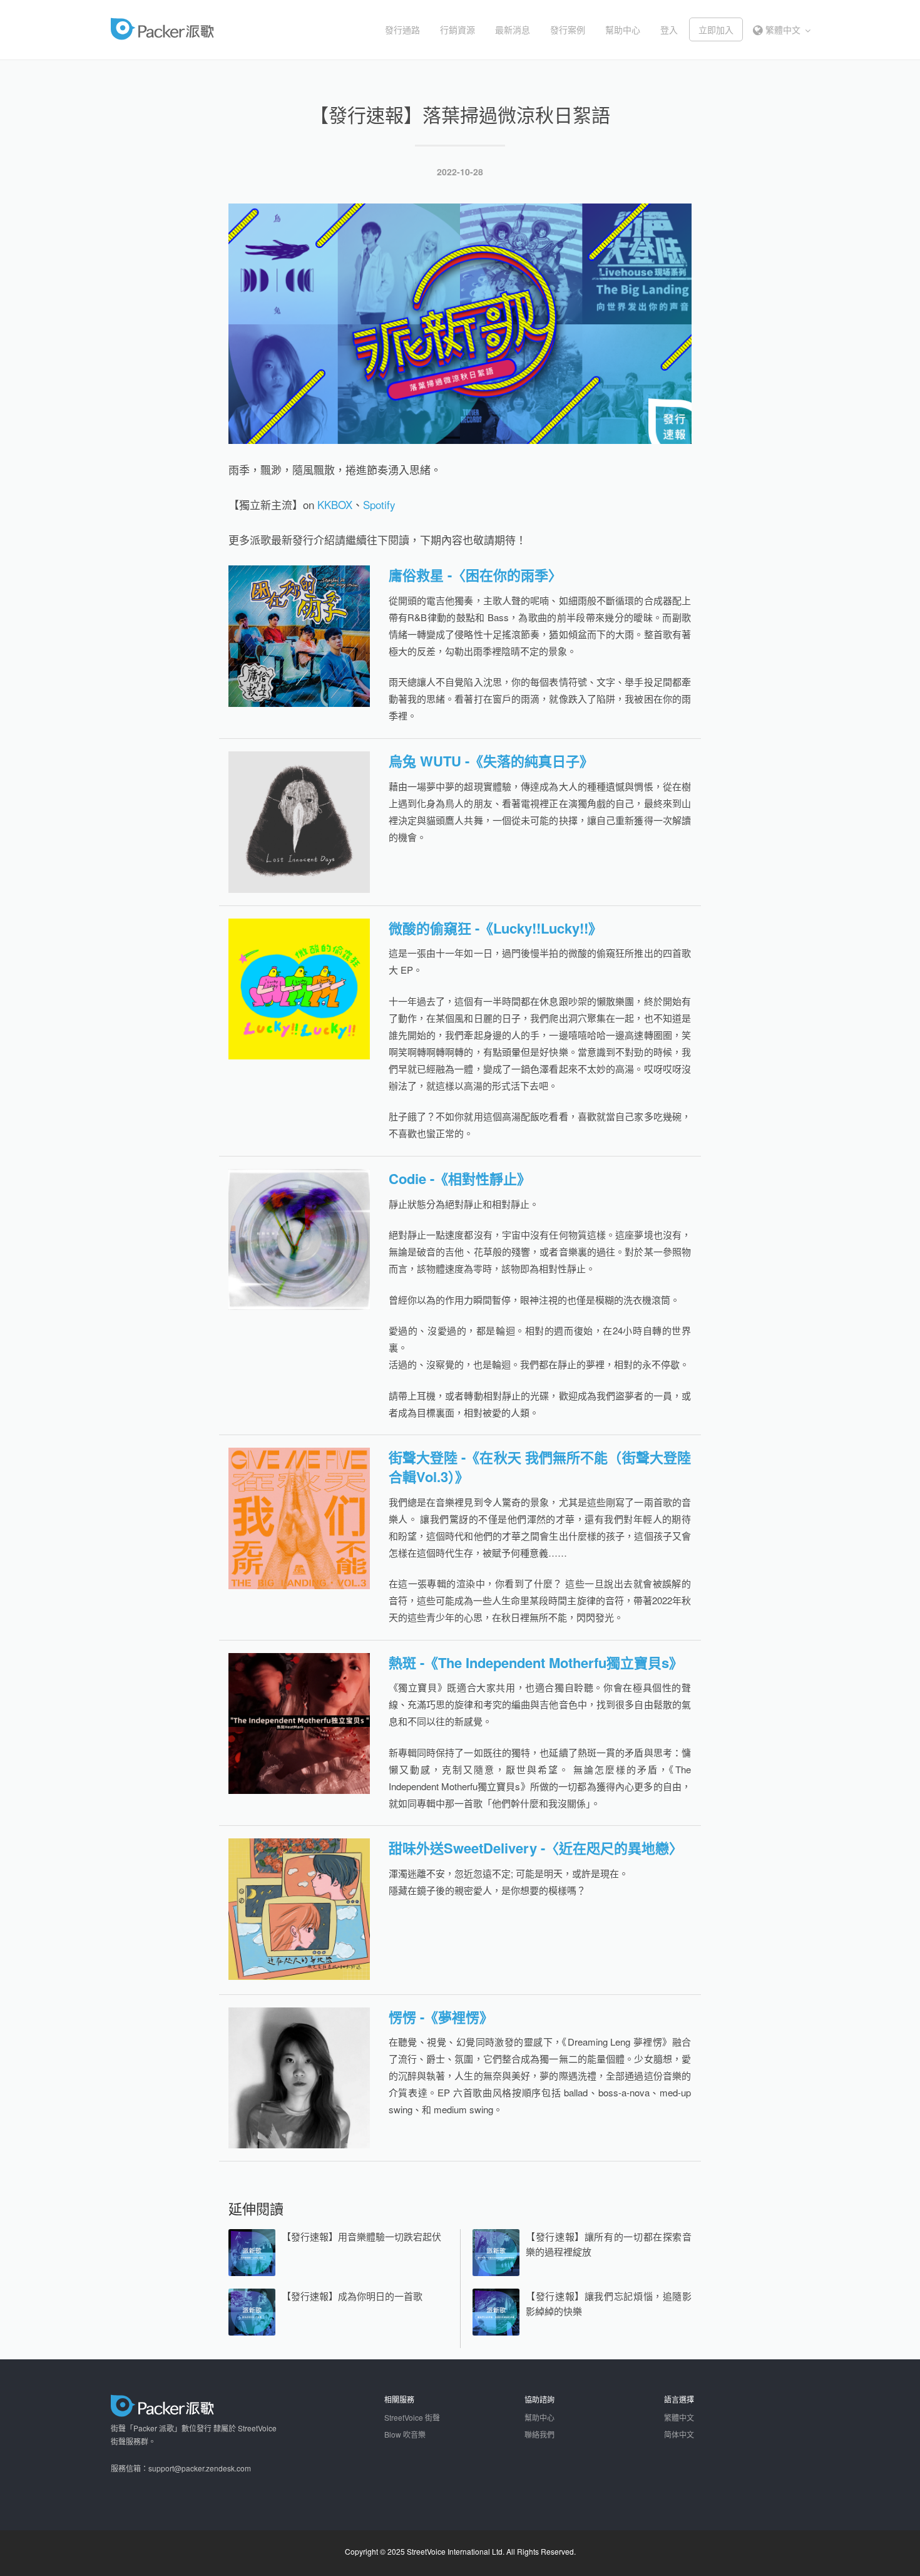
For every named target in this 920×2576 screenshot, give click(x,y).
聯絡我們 (539, 2434)
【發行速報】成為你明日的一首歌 (352, 2296)
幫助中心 (623, 29)
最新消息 (513, 29)
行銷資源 (457, 29)
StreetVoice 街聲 (412, 2417)
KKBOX (335, 504)
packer (201, 29)
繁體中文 (783, 29)
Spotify (379, 504)
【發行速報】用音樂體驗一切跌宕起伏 (361, 2236)
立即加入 (716, 29)
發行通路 (402, 29)
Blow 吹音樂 (405, 2434)
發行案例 (568, 29)
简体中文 (679, 2434)
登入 (669, 29)
